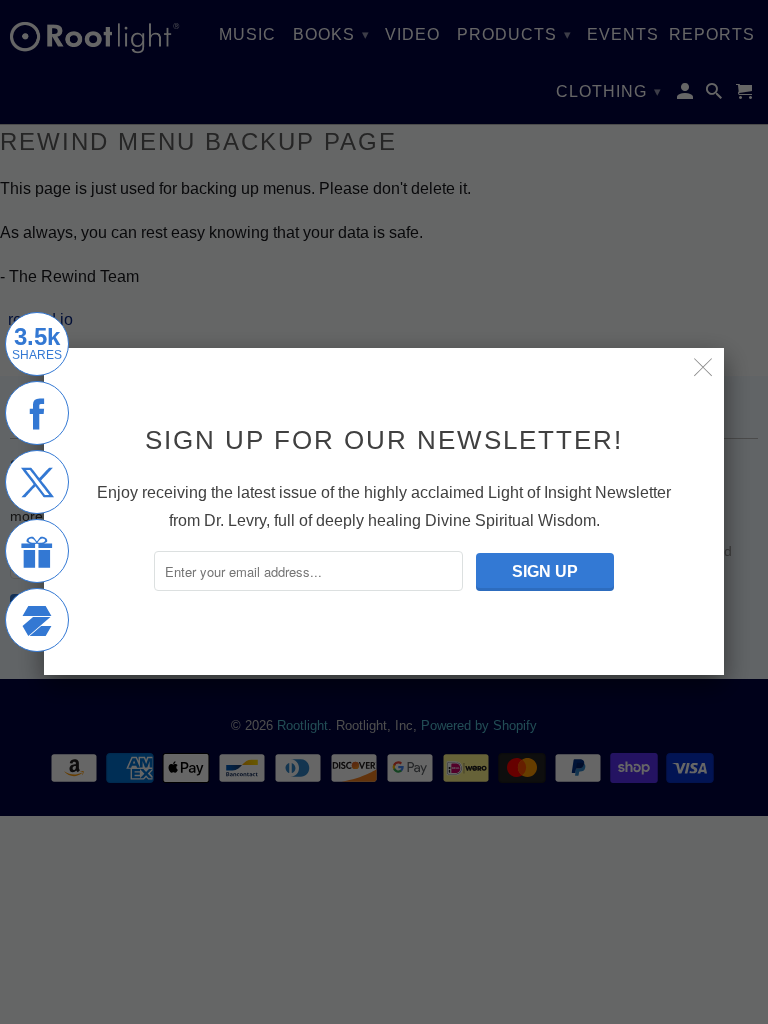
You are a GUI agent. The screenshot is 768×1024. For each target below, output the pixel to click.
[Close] (703, 368)
